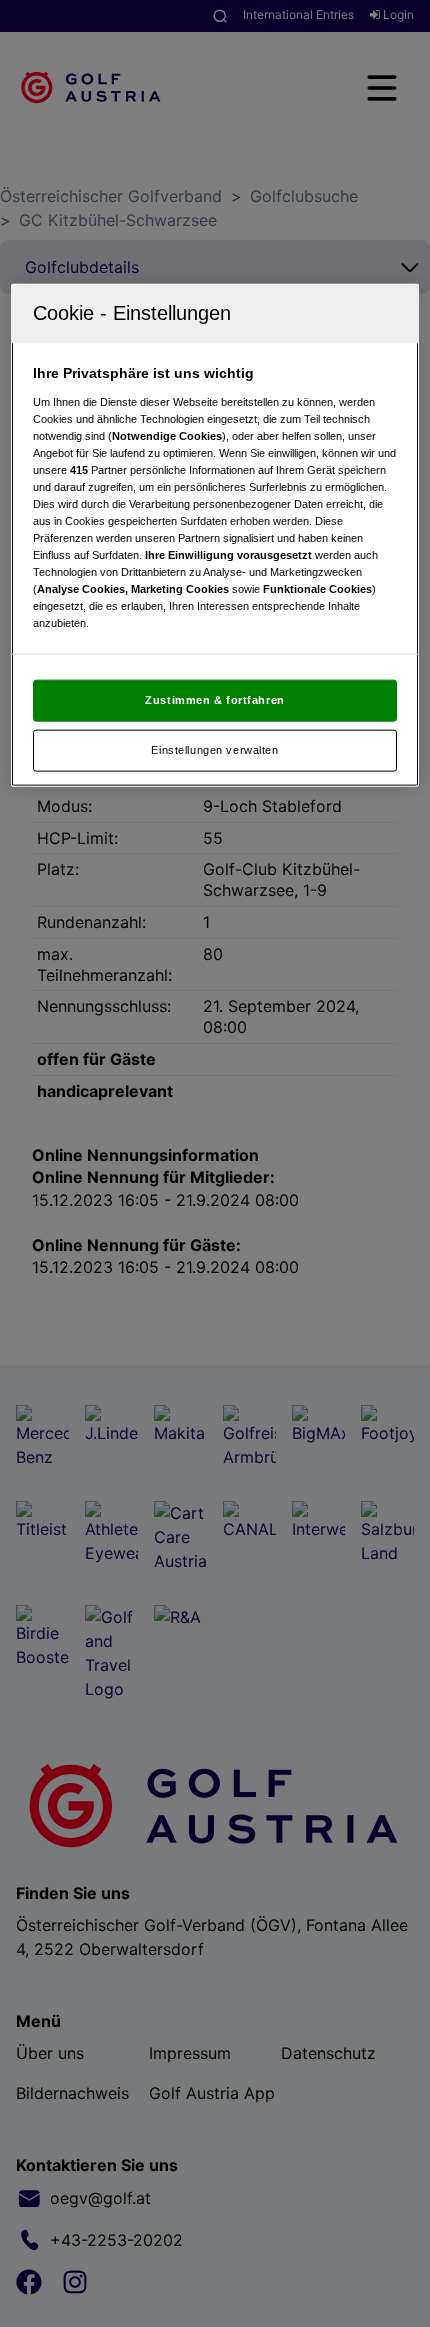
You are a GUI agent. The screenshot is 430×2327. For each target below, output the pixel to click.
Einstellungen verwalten (214, 750)
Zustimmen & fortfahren (215, 700)
